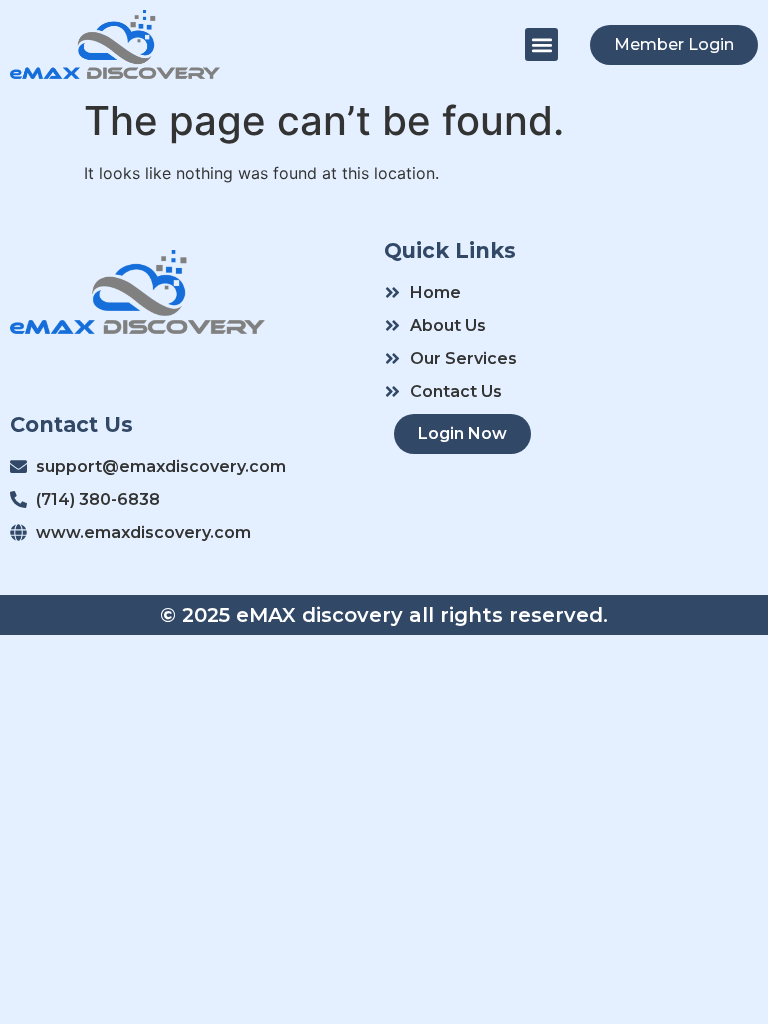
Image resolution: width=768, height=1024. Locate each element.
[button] (541, 44)
